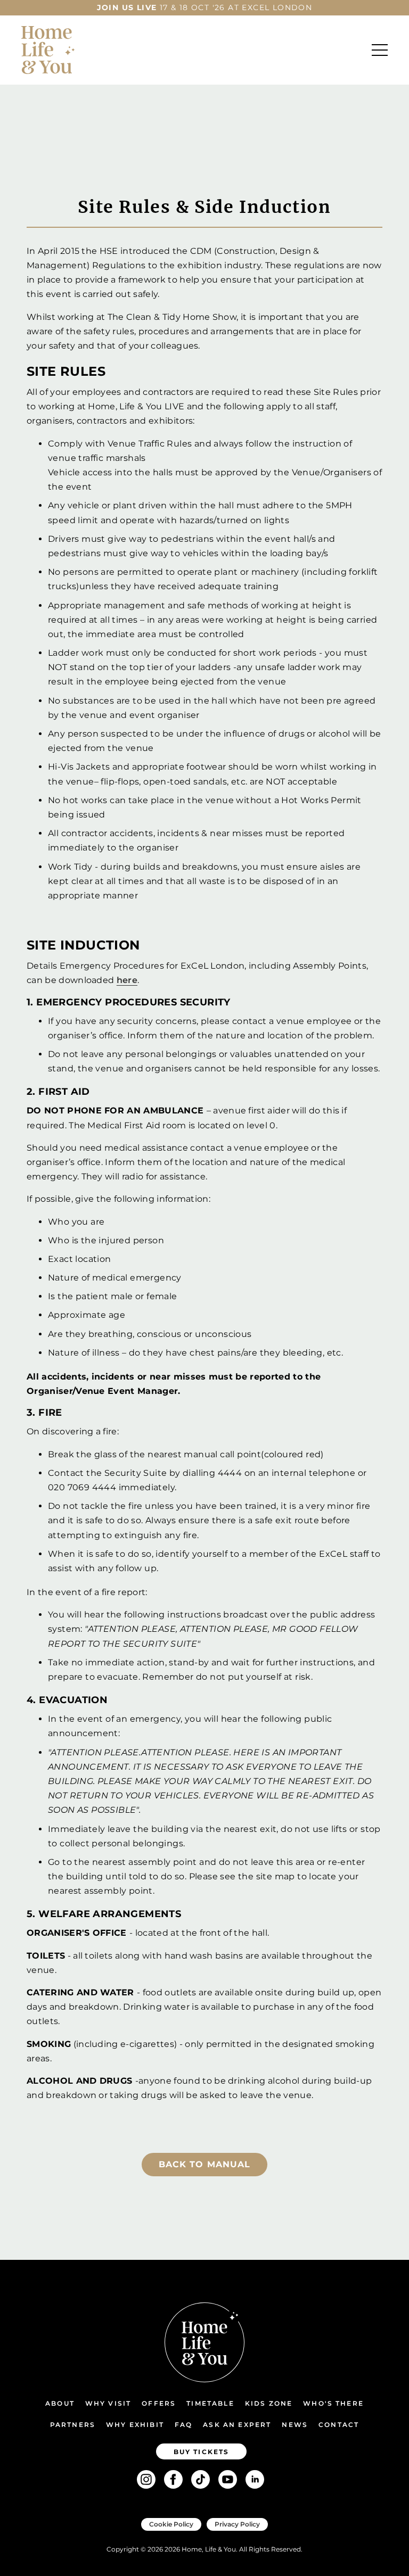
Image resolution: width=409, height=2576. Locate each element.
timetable (210, 2403)
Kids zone (269, 2403)
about (60, 2403)
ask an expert (237, 2425)
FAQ (183, 2425)
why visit (108, 2403)
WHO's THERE (333, 2403)
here (127, 980)
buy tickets (202, 2452)
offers (159, 2403)
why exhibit (135, 2425)
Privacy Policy (237, 2524)
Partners (73, 2425)
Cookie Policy (171, 2524)
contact (339, 2425)
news (295, 2425)
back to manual (205, 2164)
